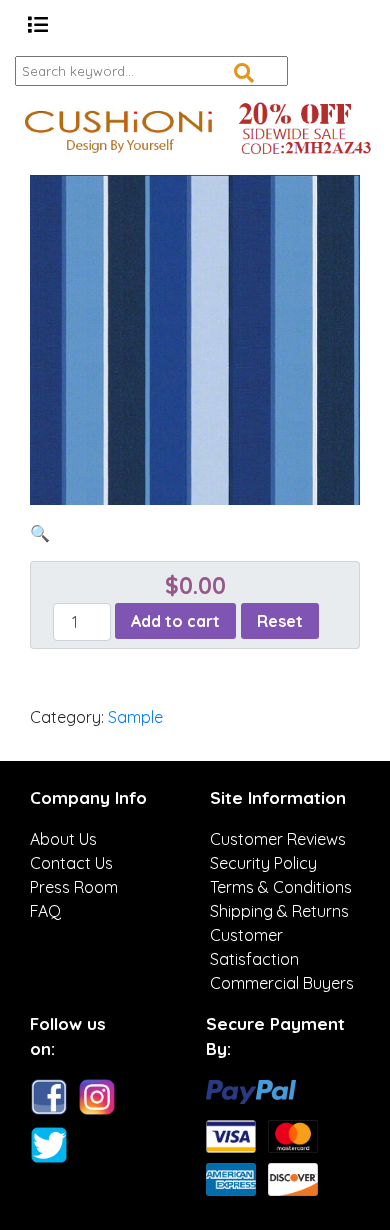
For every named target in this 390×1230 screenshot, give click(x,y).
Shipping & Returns (279, 911)
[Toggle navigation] (38, 25)
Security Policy (263, 863)
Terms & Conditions (281, 887)
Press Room (74, 887)
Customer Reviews (278, 839)
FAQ (45, 911)
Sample (135, 717)
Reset (280, 621)
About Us (63, 839)
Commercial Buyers (282, 983)
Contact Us (71, 863)
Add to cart (175, 621)
